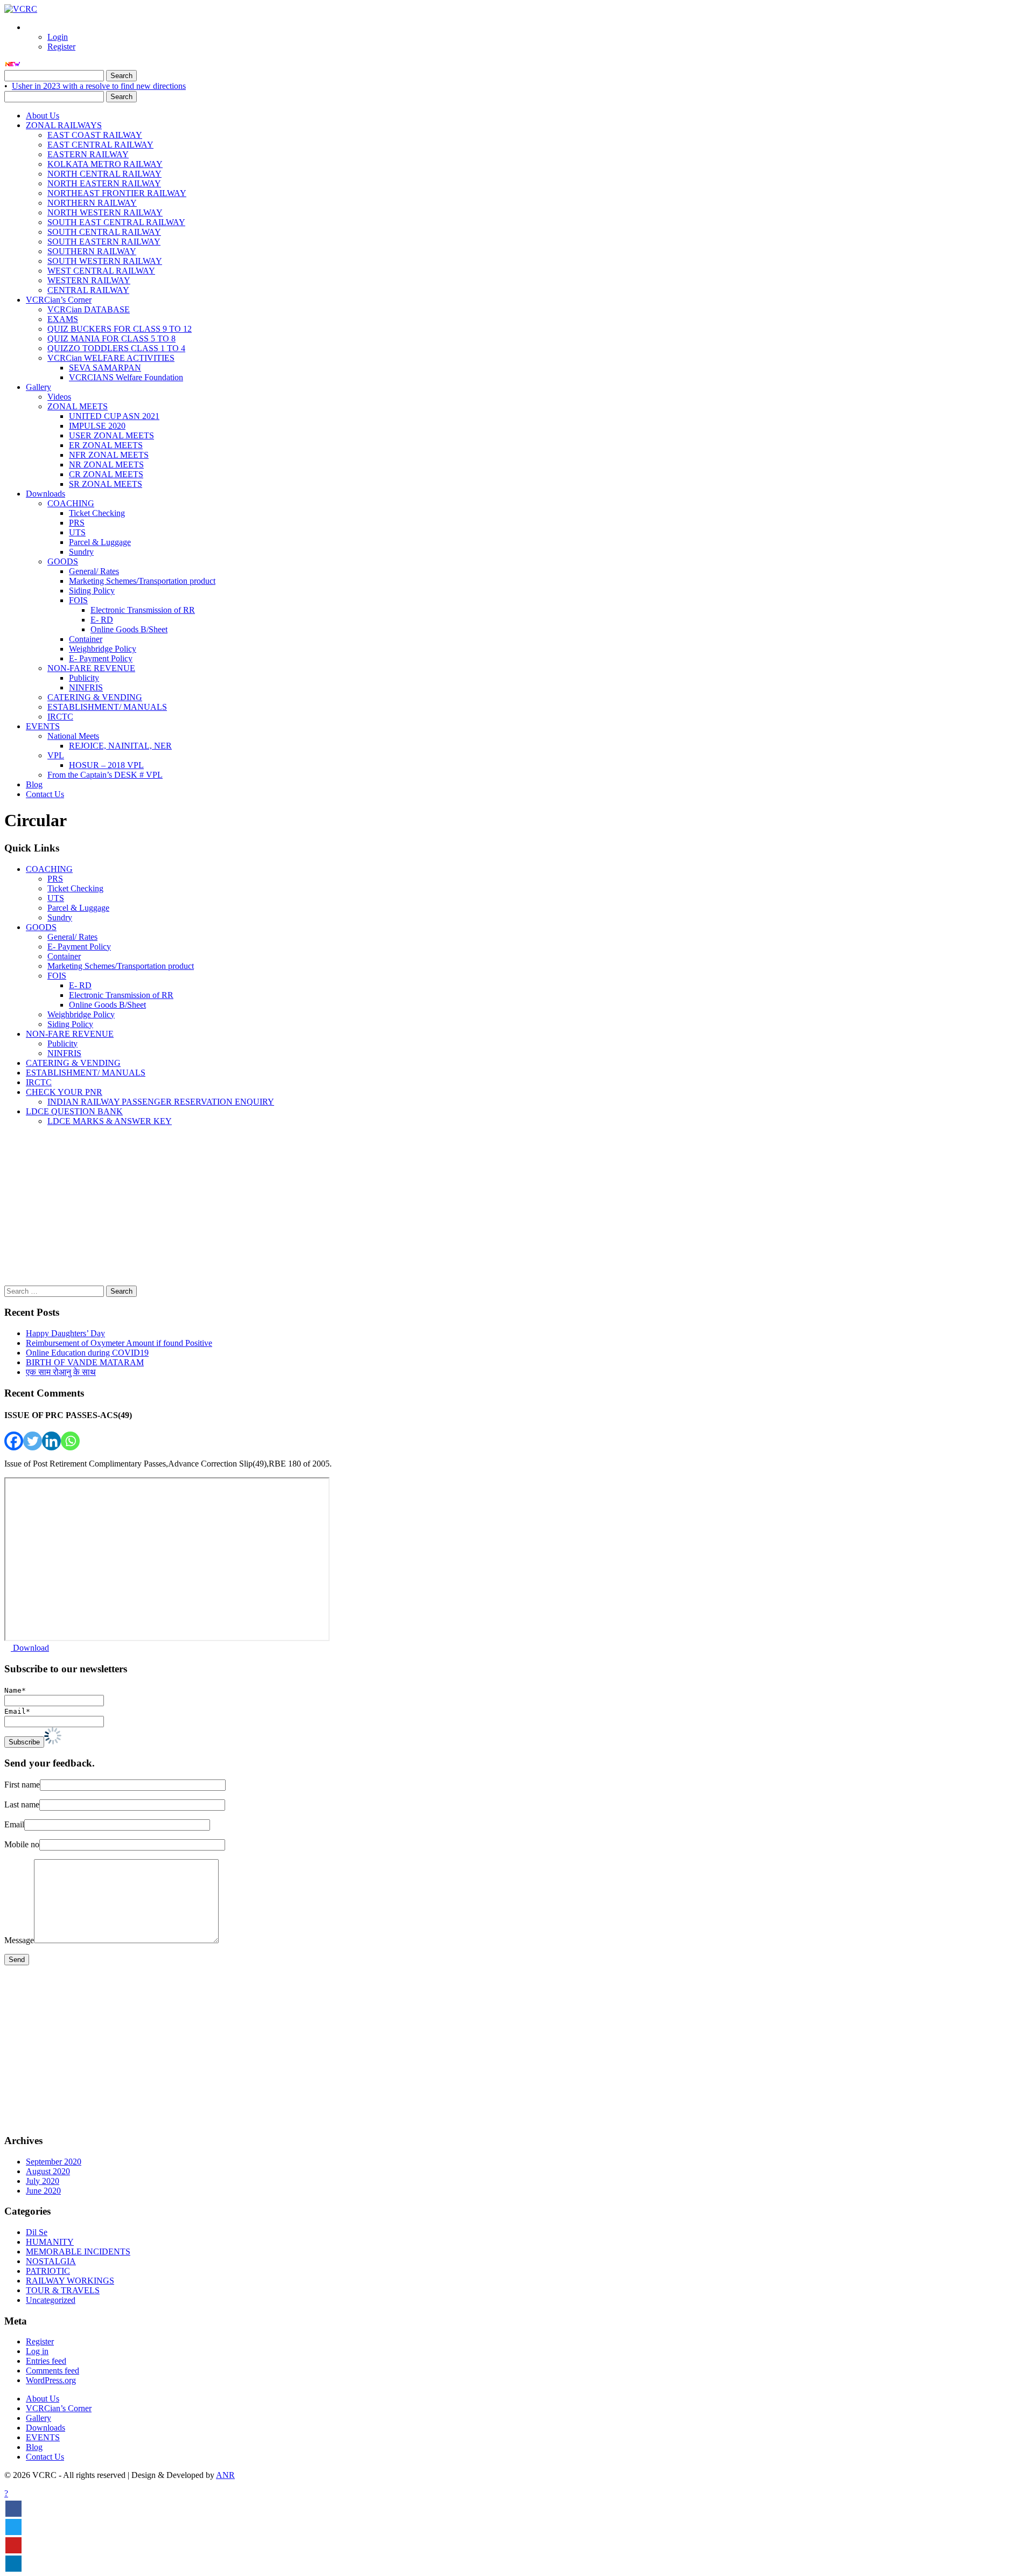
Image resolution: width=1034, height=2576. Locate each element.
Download (30, 1648)
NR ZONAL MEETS (106, 465)
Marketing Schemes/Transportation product (142, 581)
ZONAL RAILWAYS (64, 125)
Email (14, 1824)
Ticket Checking (97, 513)
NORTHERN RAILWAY (92, 203)
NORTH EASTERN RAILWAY (104, 183)
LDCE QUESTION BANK (74, 1111)
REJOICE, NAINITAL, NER (120, 746)
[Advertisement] (327, 1210)
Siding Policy (92, 591)
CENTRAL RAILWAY (88, 290)
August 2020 (48, 2171)
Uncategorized (51, 2300)
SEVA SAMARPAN (105, 368)
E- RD (102, 620)
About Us (43, 116)
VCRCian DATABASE (89, 309)
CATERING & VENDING (95, 697)
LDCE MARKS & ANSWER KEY (110, 1121)
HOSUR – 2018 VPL (106, 765)
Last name (22, 1804)
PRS (77, 523)
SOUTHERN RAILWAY (92, 251)
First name (22, 1785)
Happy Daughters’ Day (65, 1333)
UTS (77, 532)
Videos (59, 397)
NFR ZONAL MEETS (109, 455)
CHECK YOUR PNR (64, 1092)
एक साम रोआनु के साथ (61, 1372)
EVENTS (43, 726)
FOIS (78, 600)
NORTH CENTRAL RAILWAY (104, 174)
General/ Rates (94, 571)
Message (19, 1940)
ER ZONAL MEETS (106, 445)
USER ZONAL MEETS (111, 435)
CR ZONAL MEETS (106, 474)
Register (61, 47)
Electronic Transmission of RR (143, 610)
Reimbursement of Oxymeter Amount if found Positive (119, 1343)
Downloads (46, 494)
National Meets (73, 736)
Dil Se (37, 2232)
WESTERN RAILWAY (89, 280)
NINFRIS (86, 687)
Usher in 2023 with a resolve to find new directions (99, 86)
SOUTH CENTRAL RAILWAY (104, 232)
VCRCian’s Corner (59, 300)
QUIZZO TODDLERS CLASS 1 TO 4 (116, 348)
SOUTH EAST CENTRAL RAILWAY (116, 222)
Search (121, 76)
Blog (34, 784)
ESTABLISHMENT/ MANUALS (107, 707)
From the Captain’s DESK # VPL (105, 775)
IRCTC (60, 717)
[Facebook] (14, 1441)
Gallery (39, 387)
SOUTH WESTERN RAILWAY (105, 261)
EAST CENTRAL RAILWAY (100, 145)
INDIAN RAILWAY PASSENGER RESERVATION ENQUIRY (161, 1102)
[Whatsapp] (70, 1441)
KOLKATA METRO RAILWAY (105, 164)
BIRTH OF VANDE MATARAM (85, 1362)
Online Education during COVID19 (87, 1353)
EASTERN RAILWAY (88, 154)
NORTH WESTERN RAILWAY (105, 212)
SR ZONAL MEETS (106, 484)
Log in (37, 2351)
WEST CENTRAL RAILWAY (101, 271)
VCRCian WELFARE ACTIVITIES (111, 358)
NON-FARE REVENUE (91, 668)
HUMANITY (50, 2242)
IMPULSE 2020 (97, 426)
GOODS (63, 561)
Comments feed (53, 2371)
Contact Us (45, 794)
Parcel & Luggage (100, 542)
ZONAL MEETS (78, 406)
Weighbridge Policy (103, 649)
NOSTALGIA (51, 2261)
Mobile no (22, 1844)
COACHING (71, 503)
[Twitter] (33, 1441)
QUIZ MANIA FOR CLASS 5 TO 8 (111, 338)
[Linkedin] (51, 1441)
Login (58, 37)
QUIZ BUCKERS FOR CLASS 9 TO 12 (120, 329)
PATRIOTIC (48, 2271)
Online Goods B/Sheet (129, 629)
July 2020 (43, 2181)
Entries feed (46, 2361)
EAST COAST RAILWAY (95, 135)
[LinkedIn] (13, 2564)
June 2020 (43, 2191)
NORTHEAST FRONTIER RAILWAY (117, 193)
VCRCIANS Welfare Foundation (126, 377)
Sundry (81, 552)
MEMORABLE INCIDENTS (78, 2252)
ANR (225, 2475)
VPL (56, 755)
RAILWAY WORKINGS (70, 2281)
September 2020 (54, 2162)
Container (86, 639)
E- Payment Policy (101, 658)
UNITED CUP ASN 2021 (114, 416)
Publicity (84, 678)
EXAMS (63, 319)
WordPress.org (51, 2380)
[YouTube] (13, 2545)
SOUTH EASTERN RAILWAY (104, 242)
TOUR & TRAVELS (63, 2290)
